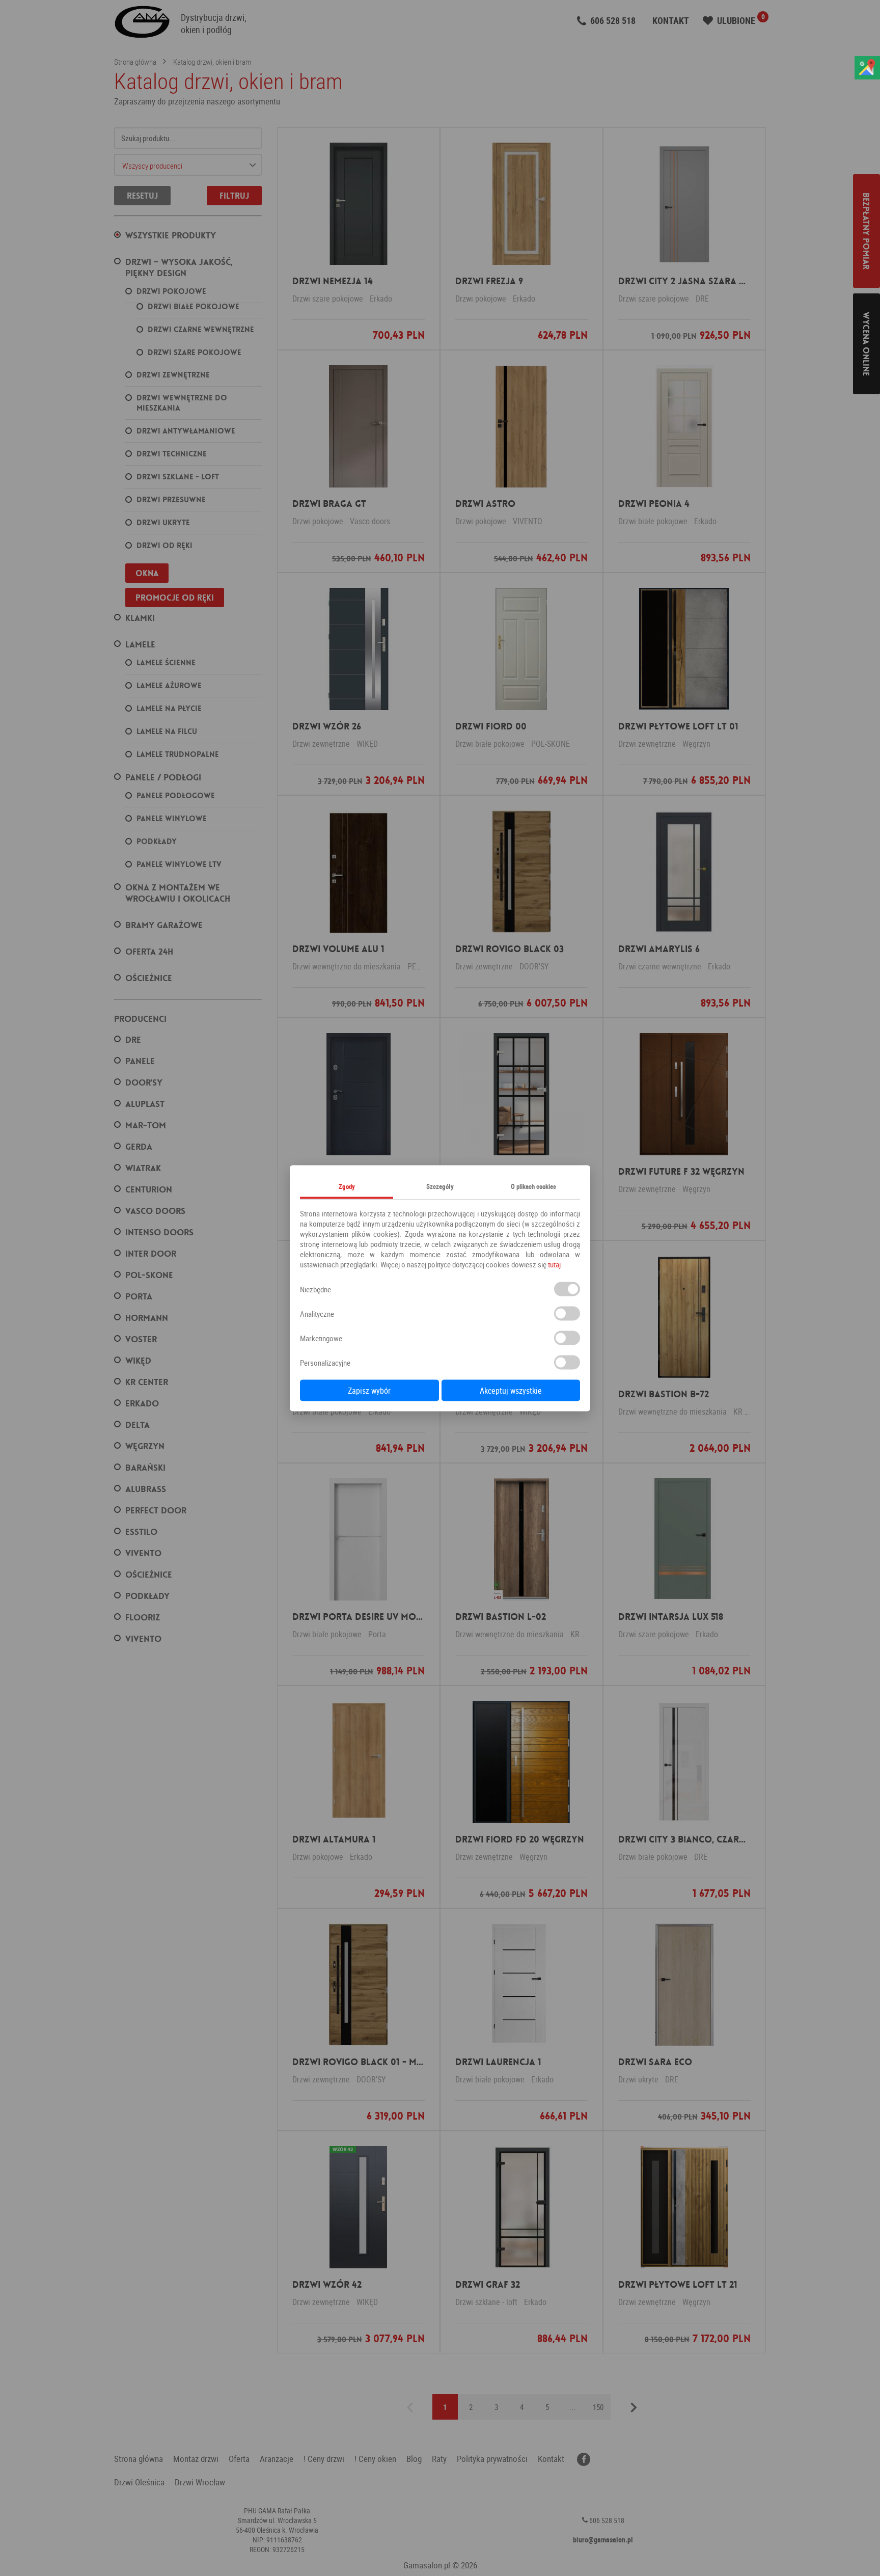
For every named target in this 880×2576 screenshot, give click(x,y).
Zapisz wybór (369, 1390)
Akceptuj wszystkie (511, 1390)
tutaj (554, 1264)
